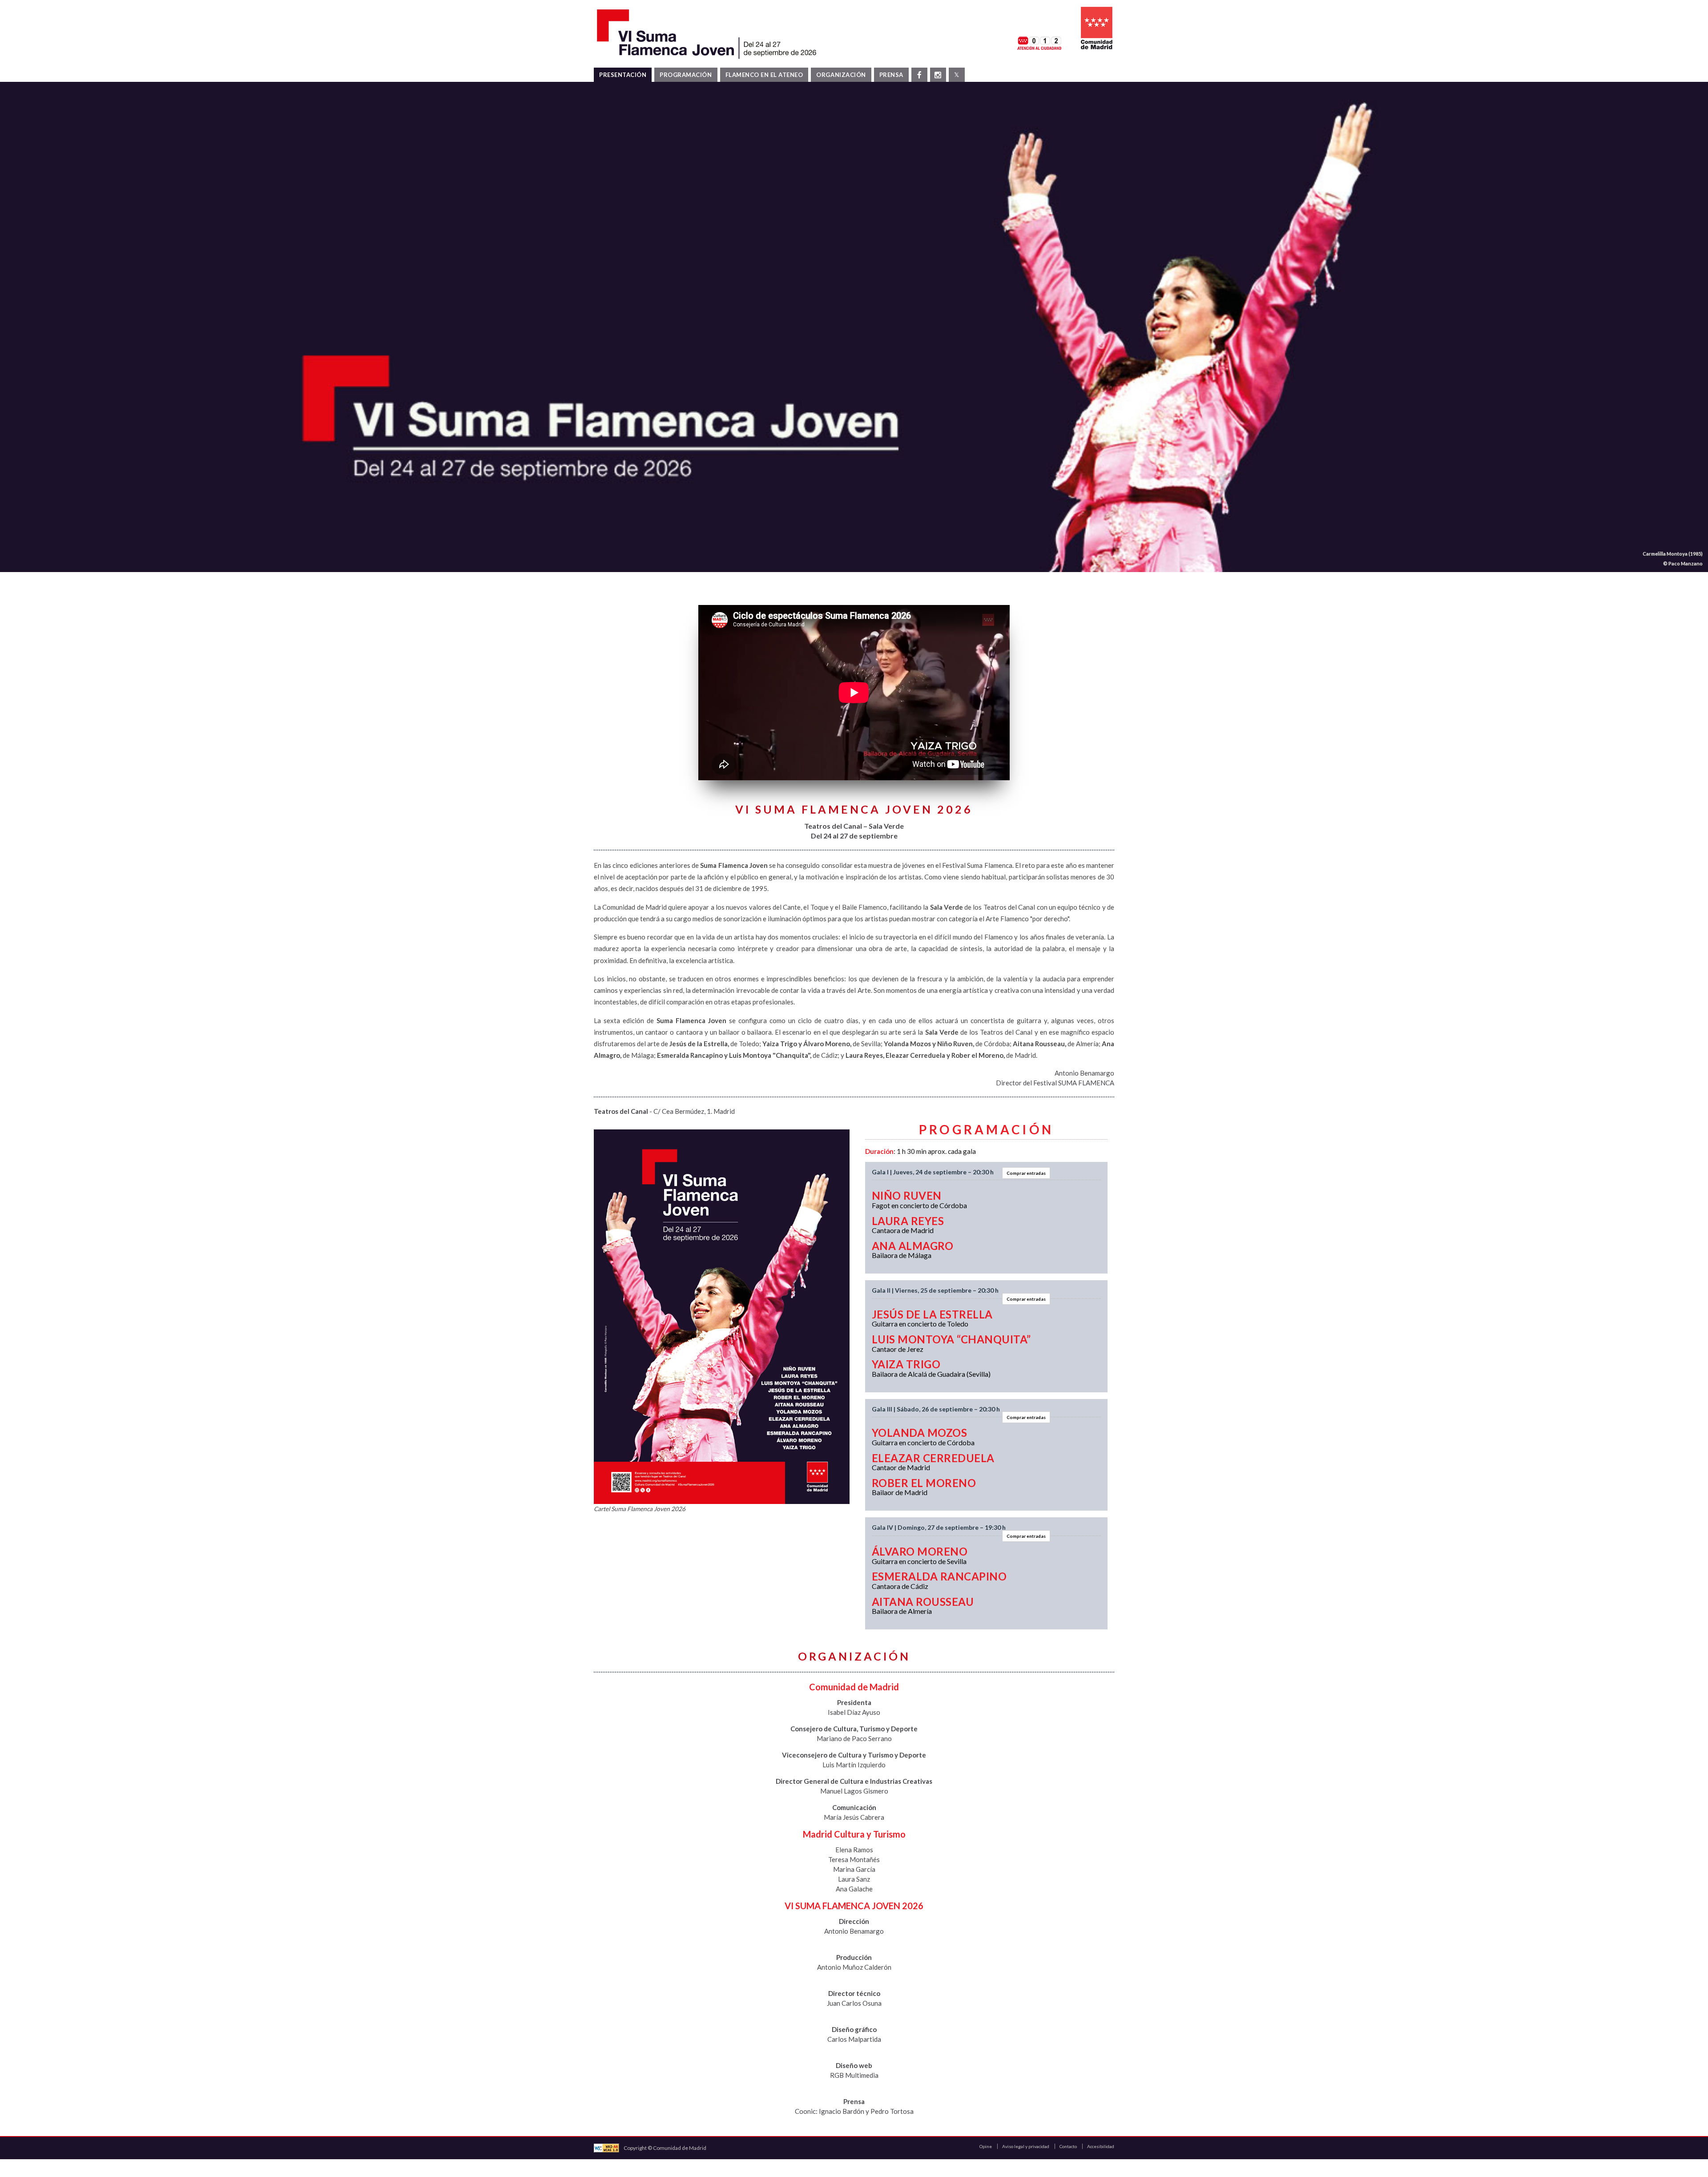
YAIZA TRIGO (906, 1364)
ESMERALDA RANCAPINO (939, 1576)
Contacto (1068, 2146)
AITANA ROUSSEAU (923, 1602)
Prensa (891, 75)
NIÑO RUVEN (907, 1195)
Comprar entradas (1026, 1173)
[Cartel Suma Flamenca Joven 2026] (722, 1317)
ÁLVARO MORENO (920, 1551)
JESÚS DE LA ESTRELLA (932, 1314)
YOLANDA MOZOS (919, 1433)
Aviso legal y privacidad (1026, 2146)
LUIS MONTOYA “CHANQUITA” (951, 1339)
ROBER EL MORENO (924, 1483)
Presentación (623, 75)
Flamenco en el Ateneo (764, 75)
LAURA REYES (908, 1221)
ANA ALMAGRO (912, 1246)
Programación (686, 75)
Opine (986, 2146)
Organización (841, 75)
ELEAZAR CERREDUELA (933, 1458)
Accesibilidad (1101, 2146)
